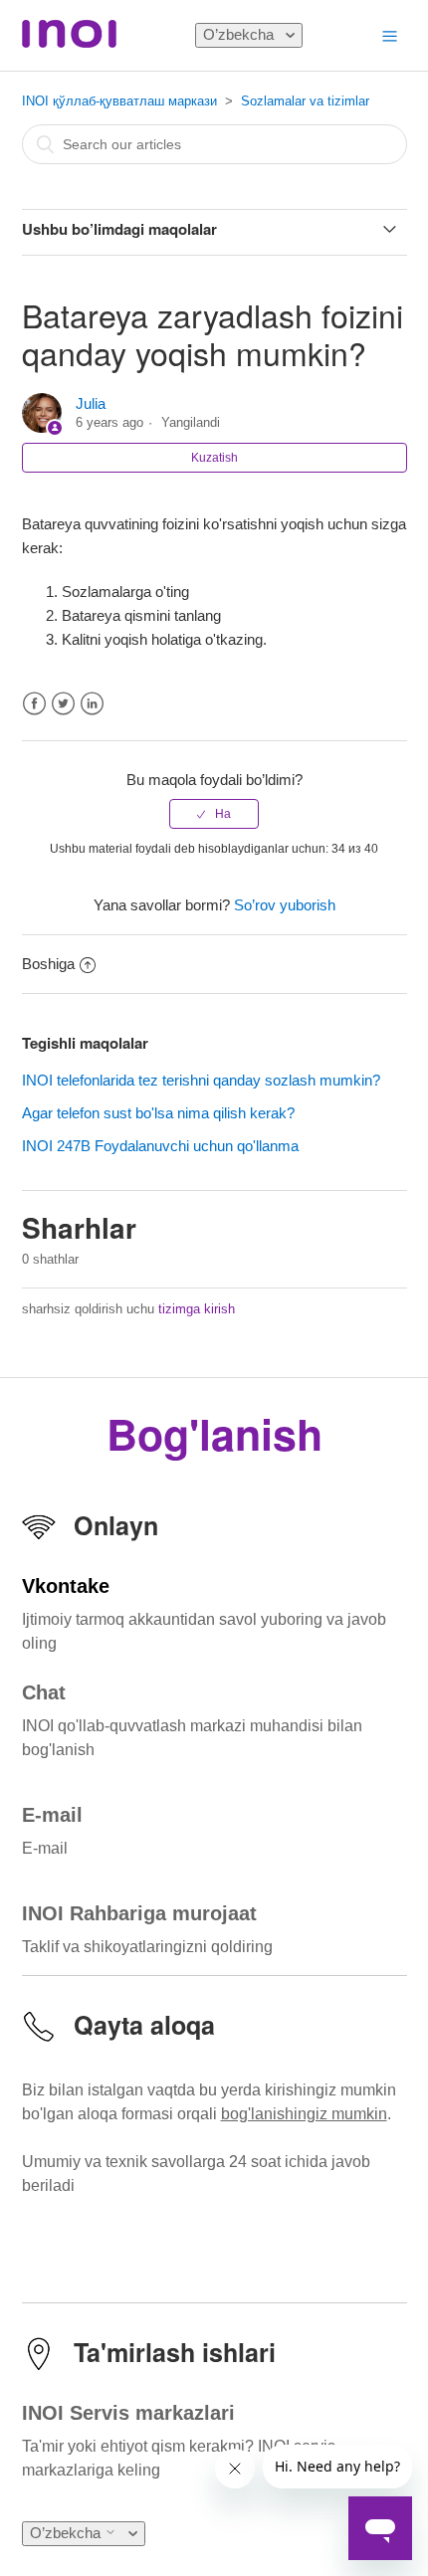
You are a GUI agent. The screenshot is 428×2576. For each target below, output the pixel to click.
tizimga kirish (197, 1309)
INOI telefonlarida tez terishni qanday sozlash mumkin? (201, 1080)
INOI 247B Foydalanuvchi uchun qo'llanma (160, 1146)
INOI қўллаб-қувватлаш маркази (119, 101)
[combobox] (214, 144)
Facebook (34, 704)
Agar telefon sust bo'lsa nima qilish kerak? (158, 1113)
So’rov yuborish (285, 905)
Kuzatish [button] (214, 458)
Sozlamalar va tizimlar (305, 101)
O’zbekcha (240, 34)
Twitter (63, 704)
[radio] (214, 814)
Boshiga (48, 964)
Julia (91, 403)
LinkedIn (92, 704)
